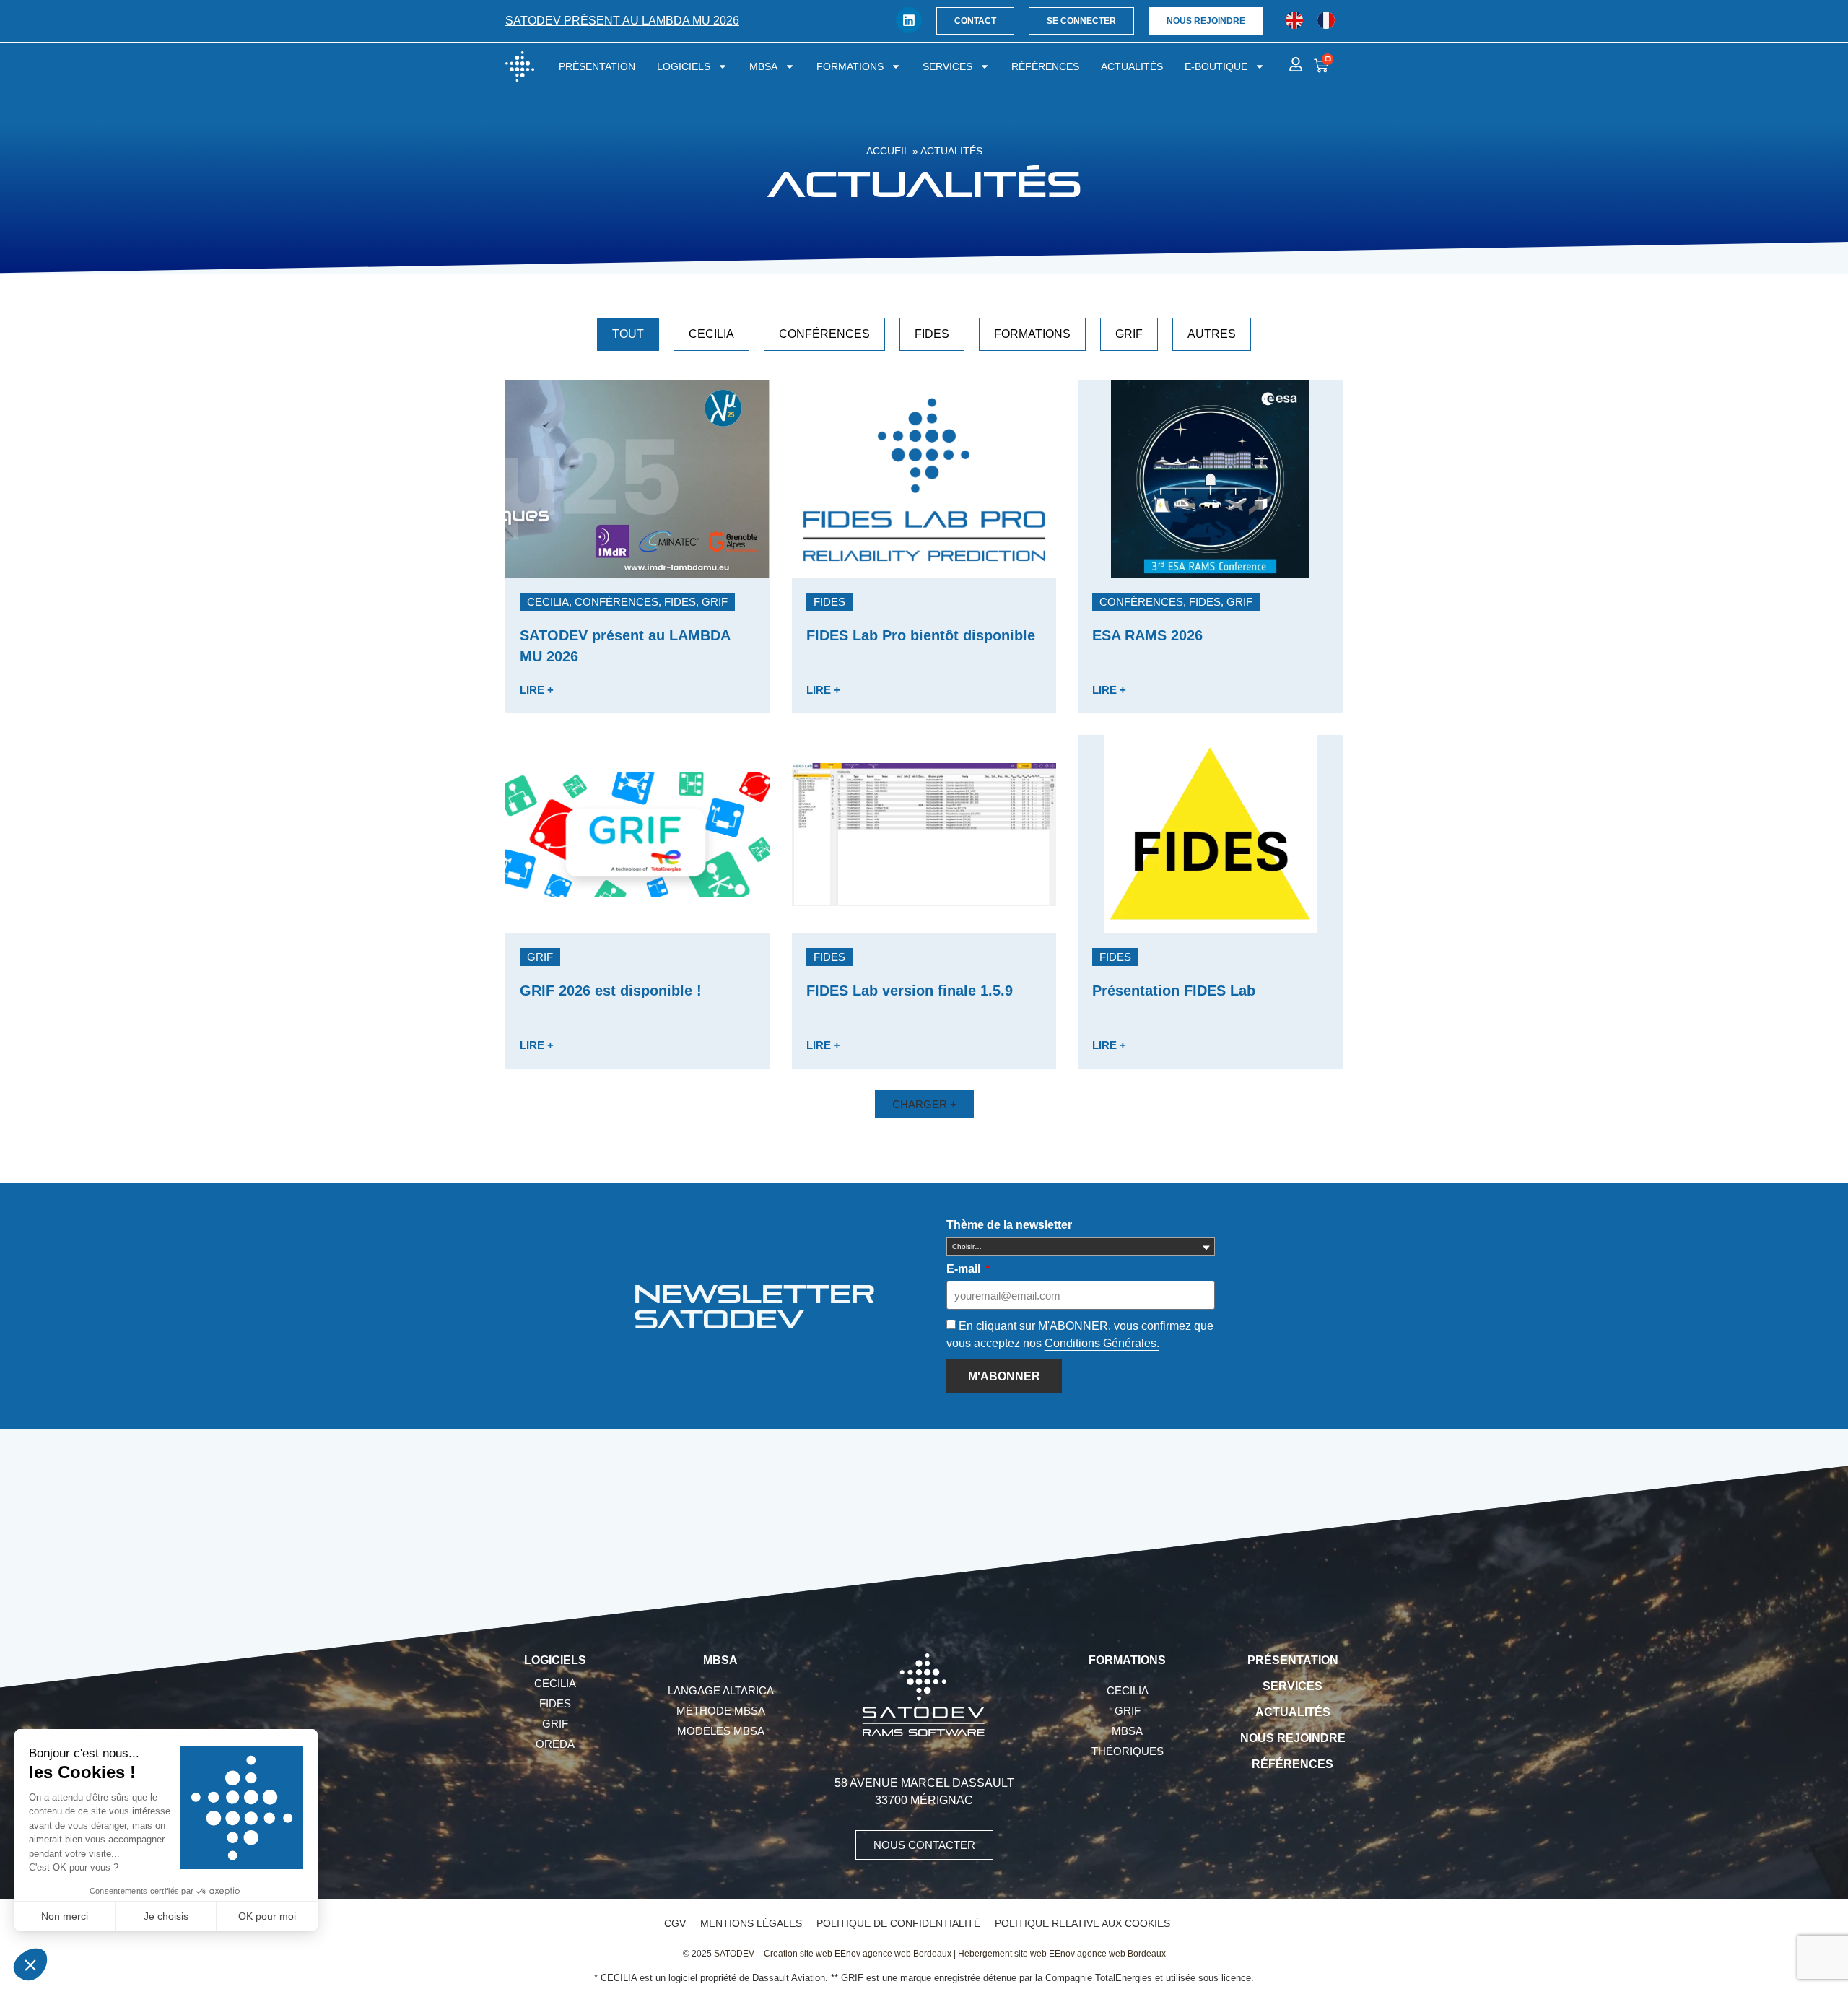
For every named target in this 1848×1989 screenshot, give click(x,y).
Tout (628, 334)
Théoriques (1128, 1751)
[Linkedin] (909, 20)
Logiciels (684, 66)
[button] (627, 602)
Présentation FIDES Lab (1174, 991)
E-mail (965, 1269)
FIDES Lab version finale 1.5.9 (910, 991)
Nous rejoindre (1293, 1738)
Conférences (824, 334)
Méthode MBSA (721, 1711)
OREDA (555, 1744)
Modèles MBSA (721, 1731)
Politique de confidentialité (898, 1923)
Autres (1212, 334)
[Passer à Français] (1326, 21)
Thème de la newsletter (1009, 1225)
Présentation (597, 66)
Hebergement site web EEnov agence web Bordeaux (1062, 1954)
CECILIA (711, 334)
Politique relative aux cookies (1082, 1923)
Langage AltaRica (721, 1690)
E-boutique (1216, 66)
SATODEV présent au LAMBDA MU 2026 (622, 21)
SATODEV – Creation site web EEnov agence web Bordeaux (833, 1954)
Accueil (888, 151)
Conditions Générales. (1102, 1343)
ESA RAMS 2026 (1147, 635)
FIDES (932, 334)
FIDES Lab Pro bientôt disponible (921, 635)
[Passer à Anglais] (1294, 21)
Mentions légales (751, 1923)
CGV (675, 1923)
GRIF (1129, 334)
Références (1045, 66)
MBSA (763, 66)
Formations (850, 66)
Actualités (1132, 66)
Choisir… (967, 1246)
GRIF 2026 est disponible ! (611, 991)
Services (947, 66)
